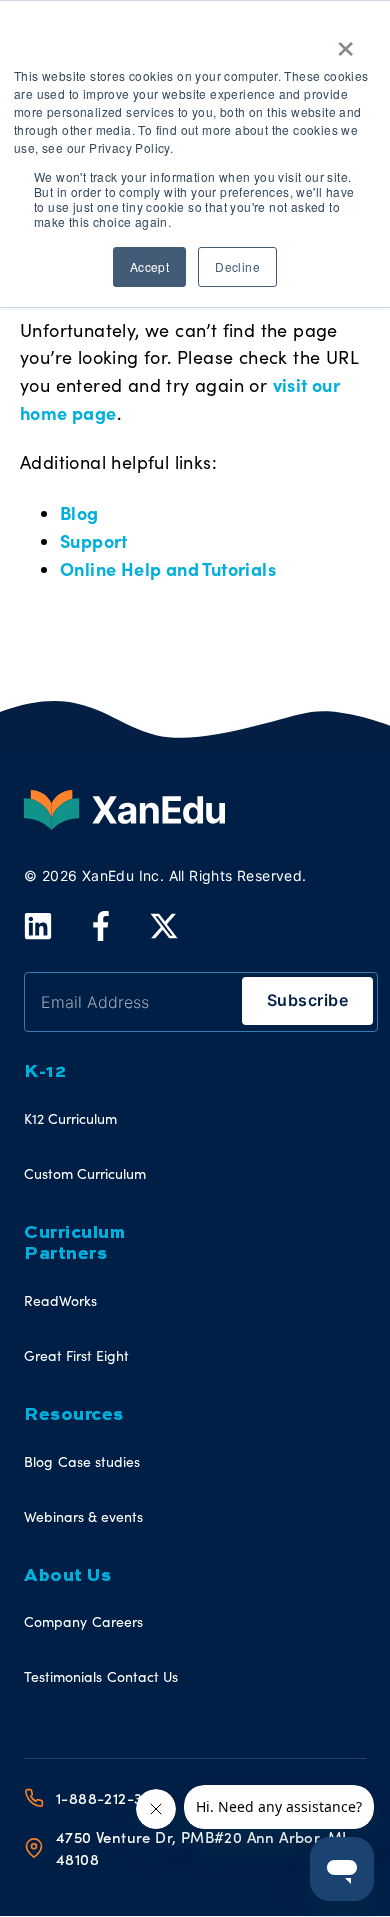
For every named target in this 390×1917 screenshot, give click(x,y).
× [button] (345, 42)
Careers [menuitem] (117, 1621)
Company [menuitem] (55, 1621)
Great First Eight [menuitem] (76, 1355)
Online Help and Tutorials (168, 568)
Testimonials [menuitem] (63, 1676)
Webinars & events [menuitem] (83, 1516)
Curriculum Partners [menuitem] (74, 1244)
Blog (79, 512)
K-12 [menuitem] (45, 1072)
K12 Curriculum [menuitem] (70, 1118)
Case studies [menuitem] (99, 1461)
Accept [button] (149, 266)
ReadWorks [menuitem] (60, 1300)
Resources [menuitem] (74, 1415)
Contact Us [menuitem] (142, 1676)
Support (94, 540)
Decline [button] (237, 266)
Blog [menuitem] (38, 1461)
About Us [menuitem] (67, 1576)
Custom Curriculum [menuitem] (85, 1173)
